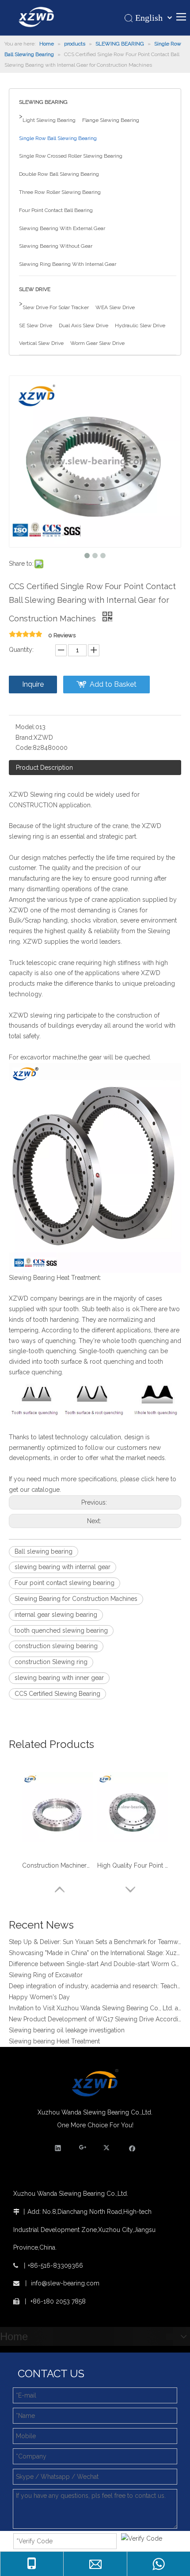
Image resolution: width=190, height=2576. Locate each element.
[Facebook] (132, 2148)
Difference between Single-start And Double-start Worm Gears (95, 1959)
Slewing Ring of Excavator (46, 1970)
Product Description (44, 768)
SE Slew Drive (36, 325)
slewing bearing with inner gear (59, 1678)
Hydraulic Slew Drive (140, 325)
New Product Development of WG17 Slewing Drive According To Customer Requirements (95, 2014)
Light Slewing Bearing (49, 120)
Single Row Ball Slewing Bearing (58, 138)
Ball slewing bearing (44, 1551)
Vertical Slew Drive (41, 343)
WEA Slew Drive (115, 307)
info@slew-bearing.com (65, 2283)
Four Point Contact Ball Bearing (56, 210)
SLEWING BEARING (43, 102)
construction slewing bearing (56, 1646)
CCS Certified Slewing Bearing (57, 1694)
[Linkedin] (58, 2148)
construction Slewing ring (51, 1662)
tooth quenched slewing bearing (61, 1630)
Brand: (25, 738)
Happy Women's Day (39, 1992)
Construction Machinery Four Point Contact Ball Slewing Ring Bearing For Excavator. (57, 1865)
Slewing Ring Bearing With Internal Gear (68, 264)
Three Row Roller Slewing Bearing (60, 192)
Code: (24, 748)
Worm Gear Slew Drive (97, 343)
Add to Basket (113, 684)
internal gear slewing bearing (56, 1615)
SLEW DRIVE (35, 289)
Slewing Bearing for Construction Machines (76, 1599)
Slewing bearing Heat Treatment (54, 2036)
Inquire (33, 684)
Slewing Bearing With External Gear (62, 228)
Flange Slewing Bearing (111, 120)
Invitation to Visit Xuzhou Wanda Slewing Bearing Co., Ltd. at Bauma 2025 (95, 2003)
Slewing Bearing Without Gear (56, 246)
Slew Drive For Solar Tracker (56, 307)
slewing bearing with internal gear (63, 1567)
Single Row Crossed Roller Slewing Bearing (71, 156)
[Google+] (83, 2148)
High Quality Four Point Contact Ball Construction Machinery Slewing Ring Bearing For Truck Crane (133, 1865)
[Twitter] (108, 2148)
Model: (25, 727)
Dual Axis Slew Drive (84, 325)
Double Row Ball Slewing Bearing (59, 174)
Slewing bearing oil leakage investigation (67, 2025)
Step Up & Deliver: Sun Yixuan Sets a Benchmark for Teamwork (95, 1937)
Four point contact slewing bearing (65, 1583)
